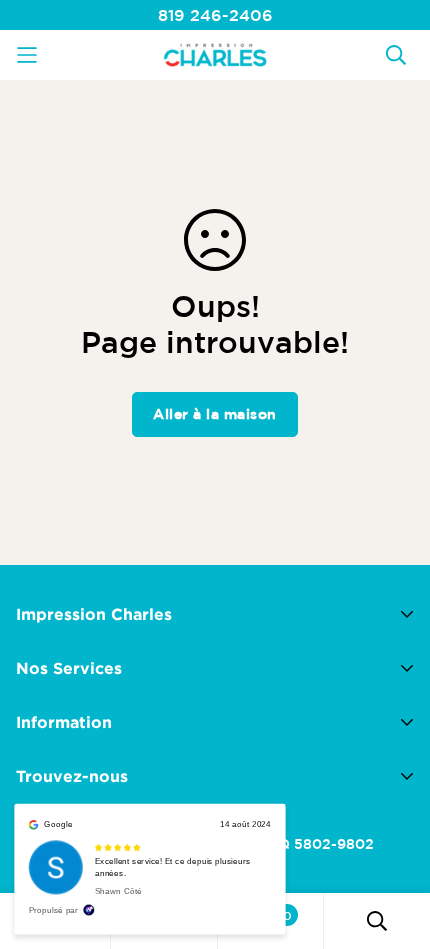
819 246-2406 (215, 15)
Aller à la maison (215, 414)
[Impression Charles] (215, 54)
